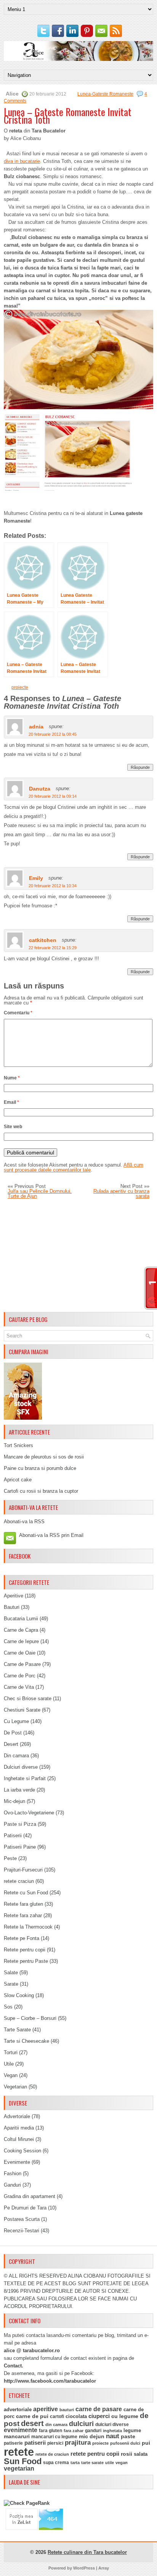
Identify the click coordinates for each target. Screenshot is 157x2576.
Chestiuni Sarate (22, 1710)
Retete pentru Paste (26, 1961)
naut (113, 2436)
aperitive (46, 2409)
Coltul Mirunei (19, 2139)
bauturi (67, 2410)
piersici (55, 2443)
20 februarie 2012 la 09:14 (53, 796)
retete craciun (19, 1881)
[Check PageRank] (27, 2503)
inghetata (112, 2431)
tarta (75, 2463)
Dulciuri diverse (21, 1767)
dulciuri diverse (112, 2425)
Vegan (11, 2075)
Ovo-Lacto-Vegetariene (29, 1813)
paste (128, 2436)
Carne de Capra (21, 1630)
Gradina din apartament (30, 2196)
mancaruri (17, 2436)
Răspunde (140, 767)
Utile (9, 2064)
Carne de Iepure (21, 1641)
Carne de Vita (19, 1687)
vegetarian (19, 2468)
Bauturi (12, 1607)
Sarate (11, 1984)
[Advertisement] (78, 1256)
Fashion (13, 2173)
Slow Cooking (19, 1995)
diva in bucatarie (22, 161)
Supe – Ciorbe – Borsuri (30, 2018)
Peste (10, 1858)
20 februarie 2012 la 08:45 (53, 734)
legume (132, 2430)
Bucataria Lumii (21, 1619)
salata (141, 2454)
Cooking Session (22, 2151)
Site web (13, 1127)
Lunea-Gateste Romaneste (105, 94)
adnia (36, 727)
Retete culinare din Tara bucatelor (87, 2552)
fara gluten (50, 2430)
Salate (11, 1973)
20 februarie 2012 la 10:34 (53, 886)
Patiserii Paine (20, 1847)
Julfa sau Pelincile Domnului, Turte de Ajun (40, 1194)
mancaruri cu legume (54, 2437)
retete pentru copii (95, 2454)
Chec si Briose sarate (28, 1698)
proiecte (20, 687)
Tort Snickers (18, 1445)
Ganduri (12, 2185)
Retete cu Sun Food (26, 1893)
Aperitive (14, 1596)
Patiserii (13, 1836)
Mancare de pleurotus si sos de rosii (44, 1457)
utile (110, 2463)
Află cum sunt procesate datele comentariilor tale (74, 1167)
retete (19, 2452)
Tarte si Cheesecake (26, 2041)
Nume (12, 1078)
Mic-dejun (14, 1801)
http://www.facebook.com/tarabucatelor (50, 2381)
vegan (122, 2463)
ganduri (93, 2431)
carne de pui (32, 2416)
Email (11, 1102)
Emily (36, 878)
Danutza (40, 789)
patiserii (35, 2443)
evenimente (21, 2430)
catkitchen (43, 940)
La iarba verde (19, 1790)
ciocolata (76, 2416)
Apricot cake (18, 1480)
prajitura (78, 2443)
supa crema (56, 2463)
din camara (56, 2425)
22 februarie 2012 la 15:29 (53, 948)
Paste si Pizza (20, 1824)
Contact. (14, 2366)
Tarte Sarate (17, 2030)
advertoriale (18, 2409)
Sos (8, 2007)
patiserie (13, 2443)
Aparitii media (19, 2128)
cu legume (125, 2416)
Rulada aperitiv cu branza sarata (121, 1194)
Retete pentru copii (25, 1950)
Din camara (16, 1756)
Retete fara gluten (23, 1904)
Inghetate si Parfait (25, 1778)
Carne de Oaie (20, 1653)
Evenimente (17, 2162)
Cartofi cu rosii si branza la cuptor (41, 1491)
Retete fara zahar (23, 1915)
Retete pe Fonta (22, 1938)
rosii (127, 2454)
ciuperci (99, 2416)
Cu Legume (16, 1721)
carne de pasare (99, 2409)
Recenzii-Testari (22, 2231)
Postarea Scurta (22, 2219)
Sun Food (23, 2461)
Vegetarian (15, 2087)
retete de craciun (52, 2454)
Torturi (11, 2052)
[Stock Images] (23, 1418)
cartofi (57, 2417)
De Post (13, 1733)
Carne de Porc (20, 1676)
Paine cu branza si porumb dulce (40, 1468)
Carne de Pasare (22, 1664)
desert (32, 2423)
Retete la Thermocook (28, 1927)
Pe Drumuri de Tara (25, 2208)
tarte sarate (92, 2463)
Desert (11, 1744)
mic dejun (92, 2436)
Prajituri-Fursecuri (23, 1870)
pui (146, 2443)
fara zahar (74, 2431)
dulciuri (81, 2424)
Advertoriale (17, 2116)
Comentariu (18, 1013)
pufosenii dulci (125, 2443)
